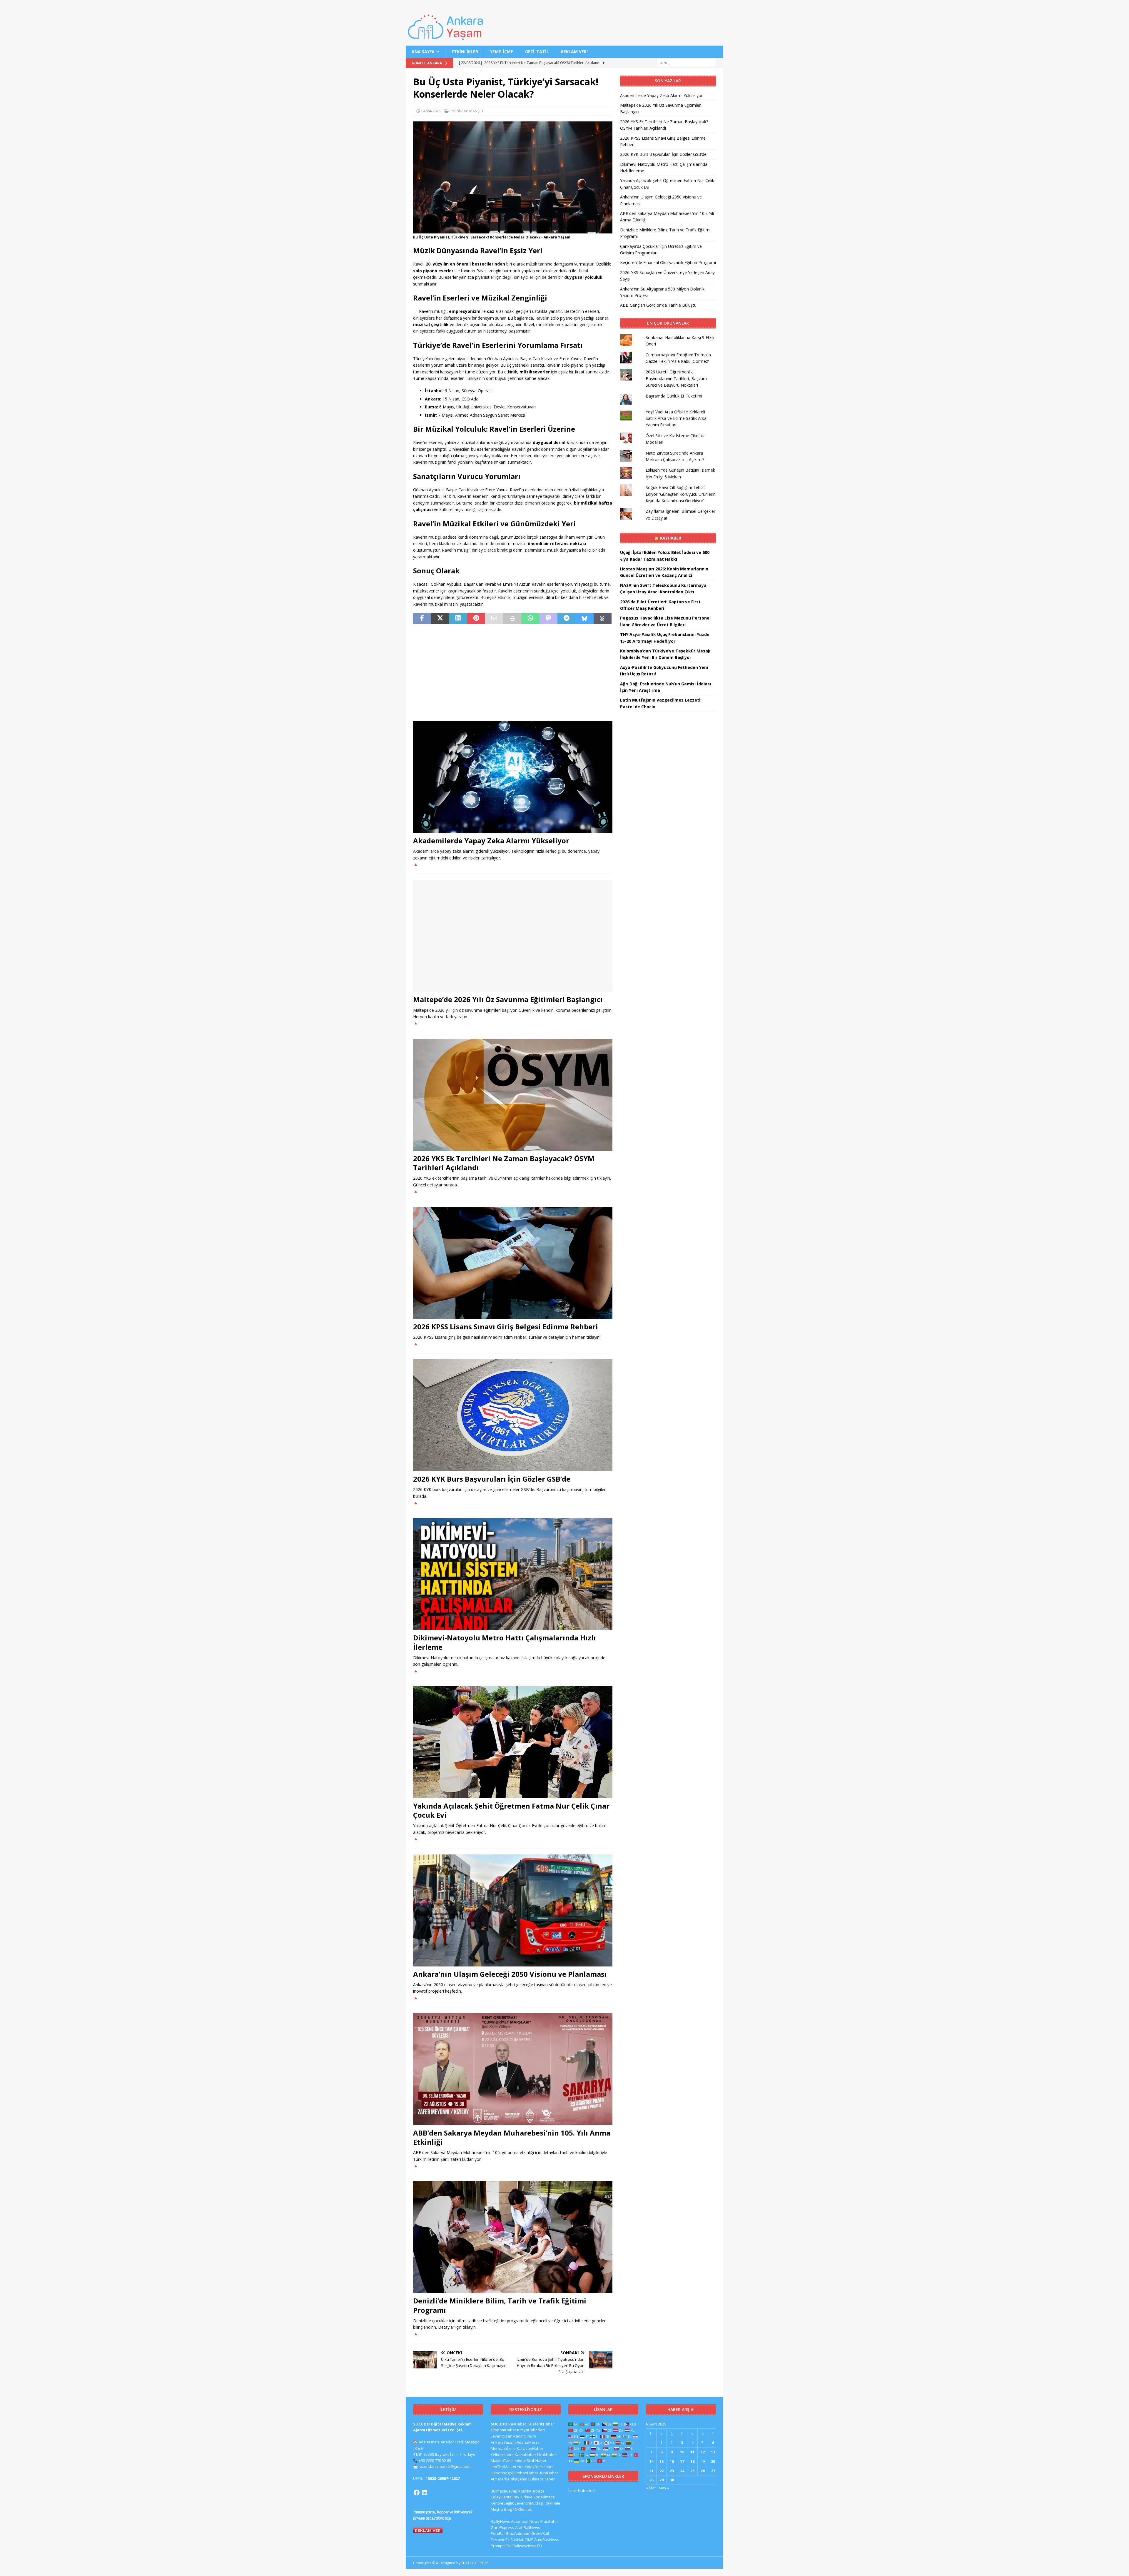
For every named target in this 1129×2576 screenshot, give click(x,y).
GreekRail (540, 2533)
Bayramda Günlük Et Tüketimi (674, 396)
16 (672, 2461)
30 (672, 2480)
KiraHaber (549, 2473)
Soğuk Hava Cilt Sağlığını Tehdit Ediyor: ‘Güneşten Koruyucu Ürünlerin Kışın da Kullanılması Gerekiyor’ (681, 494)
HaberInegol (502, 2473)
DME (529, 2540)
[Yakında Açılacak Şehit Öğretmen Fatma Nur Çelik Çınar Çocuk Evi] (513, 1742)
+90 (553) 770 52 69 (435, 2460)
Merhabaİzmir (503, 2448)
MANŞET (476, 111)
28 (651, 2480)
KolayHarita (501, 2497)
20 (713, 2461)
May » (664, 2488)
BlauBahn (549, 2521)
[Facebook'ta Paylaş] (422, 619)
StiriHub (517, 2540)
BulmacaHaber (542, 2479)
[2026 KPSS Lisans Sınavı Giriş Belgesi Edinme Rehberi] (513, 1263)
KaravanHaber (530, 2448)
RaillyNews (500, 2521)
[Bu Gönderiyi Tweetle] (440, 619)
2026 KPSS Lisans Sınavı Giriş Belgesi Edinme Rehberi (506, 1327)
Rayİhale (552, 2503)
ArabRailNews (528, 2527)
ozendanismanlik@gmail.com (446, 2466)
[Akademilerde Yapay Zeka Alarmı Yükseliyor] (513, 777)
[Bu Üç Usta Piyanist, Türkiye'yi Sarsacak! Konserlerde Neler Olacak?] (513, 230)
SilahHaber (537, 2460)
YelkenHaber (502, 2455)
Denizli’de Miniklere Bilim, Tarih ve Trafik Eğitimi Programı (500, 2305)
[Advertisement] (513, 672)
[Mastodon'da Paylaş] (548, 619)
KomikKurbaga (531, 2491)
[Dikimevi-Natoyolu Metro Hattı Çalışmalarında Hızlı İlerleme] (513, 1574)
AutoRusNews (547, 2540)
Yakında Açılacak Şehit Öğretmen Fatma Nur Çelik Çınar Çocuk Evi (511, 1810)
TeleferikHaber (541, 2424)
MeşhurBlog (501, 2509)
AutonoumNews (525, 2521)
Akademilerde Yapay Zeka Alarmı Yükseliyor (491, 840)
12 (703, 2452)
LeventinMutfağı (529, 2503)
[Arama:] (687, 63)
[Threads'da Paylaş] (603, 619)
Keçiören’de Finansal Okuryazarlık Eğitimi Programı (668, 262)
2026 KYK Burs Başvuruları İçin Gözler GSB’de (492, 1479)
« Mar (651, 2488)
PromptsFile (501, 2546)
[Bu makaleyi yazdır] (512, 619)
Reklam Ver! (574, 52)
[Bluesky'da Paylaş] (584, 619)
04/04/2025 (431, 111)
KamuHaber (526, 2455)
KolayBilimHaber (539, 2467)
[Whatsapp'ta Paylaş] (530, 619)
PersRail (498, 2533)
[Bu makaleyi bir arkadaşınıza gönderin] (494, 619)
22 (662, 2471)
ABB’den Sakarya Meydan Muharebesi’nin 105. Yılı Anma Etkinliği (512, 2137)
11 (692, 2452)
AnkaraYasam (503, 2442)
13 (713, 2452)
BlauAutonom (518, 2533)
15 (662, 2461)
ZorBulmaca (544, 2497)
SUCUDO (499, 2424)
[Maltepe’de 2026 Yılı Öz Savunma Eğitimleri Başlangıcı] (513, 936)
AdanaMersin (529, 2442)
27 (713, 2471)
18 (692, 2461)
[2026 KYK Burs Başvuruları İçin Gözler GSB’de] (513, 1415)
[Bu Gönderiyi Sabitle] (476, 619)
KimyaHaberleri (531, 2430)
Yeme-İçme (502, 52)
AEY (494, 2479)
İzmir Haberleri (582, 2490)
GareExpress (502, 2527)
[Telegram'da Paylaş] (566, 619)
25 (692, 2471)
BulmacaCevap (504, 2491)
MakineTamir (502, 2460)
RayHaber (670, 538)
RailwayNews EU (527, 2546)
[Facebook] (417, 2492)
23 (672, 2471)
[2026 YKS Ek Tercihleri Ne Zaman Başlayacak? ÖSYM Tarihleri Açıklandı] (513, 1095)
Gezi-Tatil (537, 52)
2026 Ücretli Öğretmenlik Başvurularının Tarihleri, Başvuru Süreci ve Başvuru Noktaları (676, 378)
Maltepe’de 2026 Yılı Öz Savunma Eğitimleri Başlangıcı (508, 999)
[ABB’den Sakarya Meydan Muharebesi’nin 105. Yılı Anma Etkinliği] (513, 2069)
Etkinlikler (465, 52)
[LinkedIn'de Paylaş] (458, 619)
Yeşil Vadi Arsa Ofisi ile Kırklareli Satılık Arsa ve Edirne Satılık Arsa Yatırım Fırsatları (676, 418)
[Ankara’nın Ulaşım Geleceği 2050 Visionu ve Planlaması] (513, 1910)
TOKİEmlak (522, 2509)
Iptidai (520, 2460)
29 (662, 2480)
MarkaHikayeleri (513, 2479)
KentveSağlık (502, 2503)
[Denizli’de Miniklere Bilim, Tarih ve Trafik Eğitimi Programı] (513, 2237)
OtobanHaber (526, 2473)
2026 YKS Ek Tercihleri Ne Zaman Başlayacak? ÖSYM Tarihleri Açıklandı (504, 1163)
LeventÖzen (502, 2436)
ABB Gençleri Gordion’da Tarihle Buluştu (658, 305)
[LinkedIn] (425, 2492)
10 (682, 2452)
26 (703, 2471)
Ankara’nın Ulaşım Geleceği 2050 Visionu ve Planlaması (510, 1974)
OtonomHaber (503, 2430)
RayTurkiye (522, 2497)
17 (682, 2461)
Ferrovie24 (500, 2540)
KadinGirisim (525, 2436)
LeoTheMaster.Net (507, 2467)
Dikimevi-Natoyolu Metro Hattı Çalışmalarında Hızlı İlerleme (505, 1642)
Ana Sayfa (423, 52)
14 (651, 2461)
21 (651, 2471)
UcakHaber (547, 2455)
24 (682, 2471)
